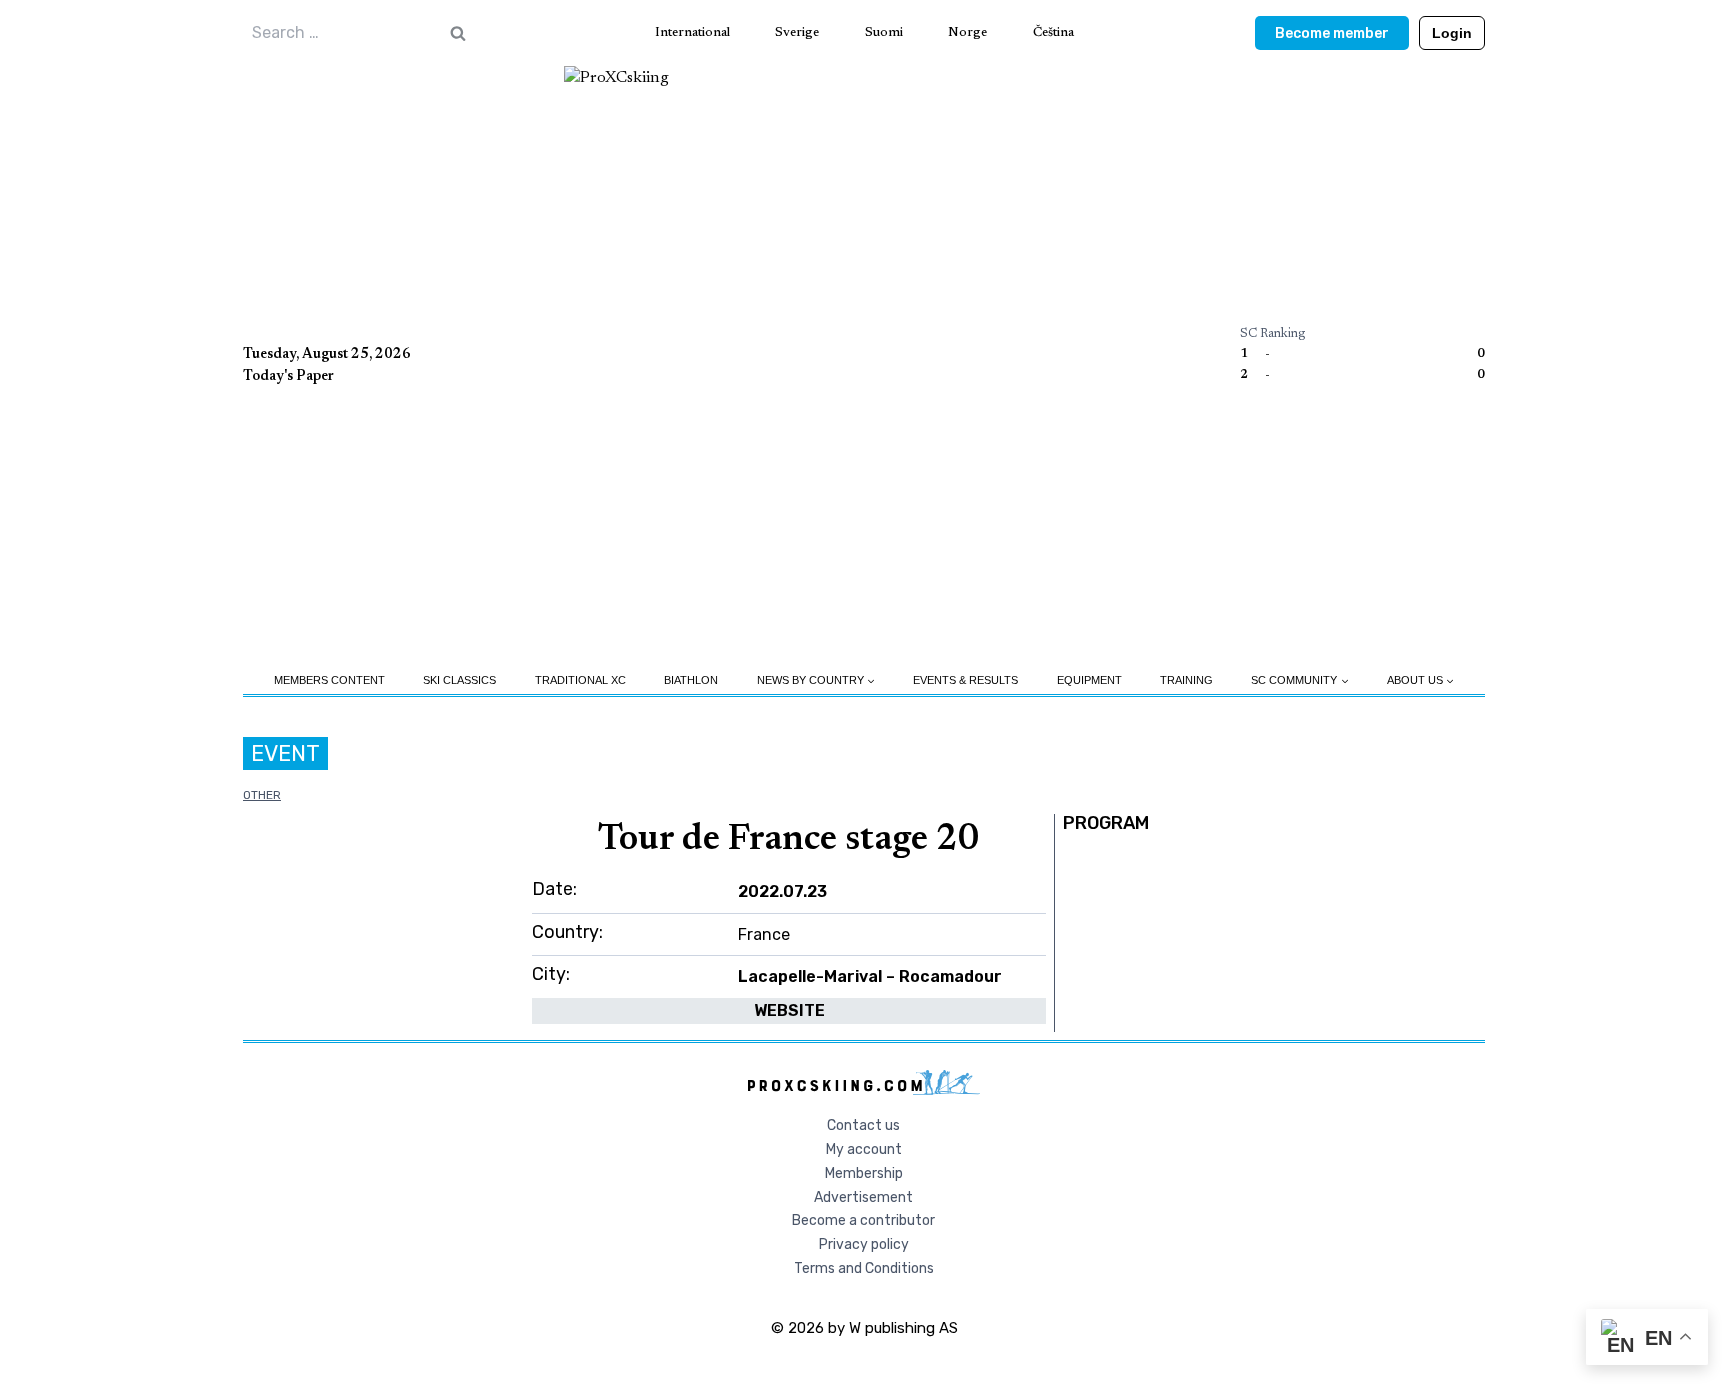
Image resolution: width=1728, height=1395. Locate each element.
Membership (864, 1173)
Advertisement (863, 1197)
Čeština (1053, 32)
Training (1186, 680)
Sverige (797, 32)
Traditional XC (580, 680)
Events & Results (965, 680)
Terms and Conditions (864, 1268)
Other (262, 795)
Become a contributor (863, 1220)
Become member (1332, 33)
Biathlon (691, 680)
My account (864, 1149)
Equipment (1089, 680)
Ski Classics (459, 680)
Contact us (863, 1125)
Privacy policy (864, 1244)
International (692, 32)
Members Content (329, 680)
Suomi (884, 32)
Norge (967, 32)
